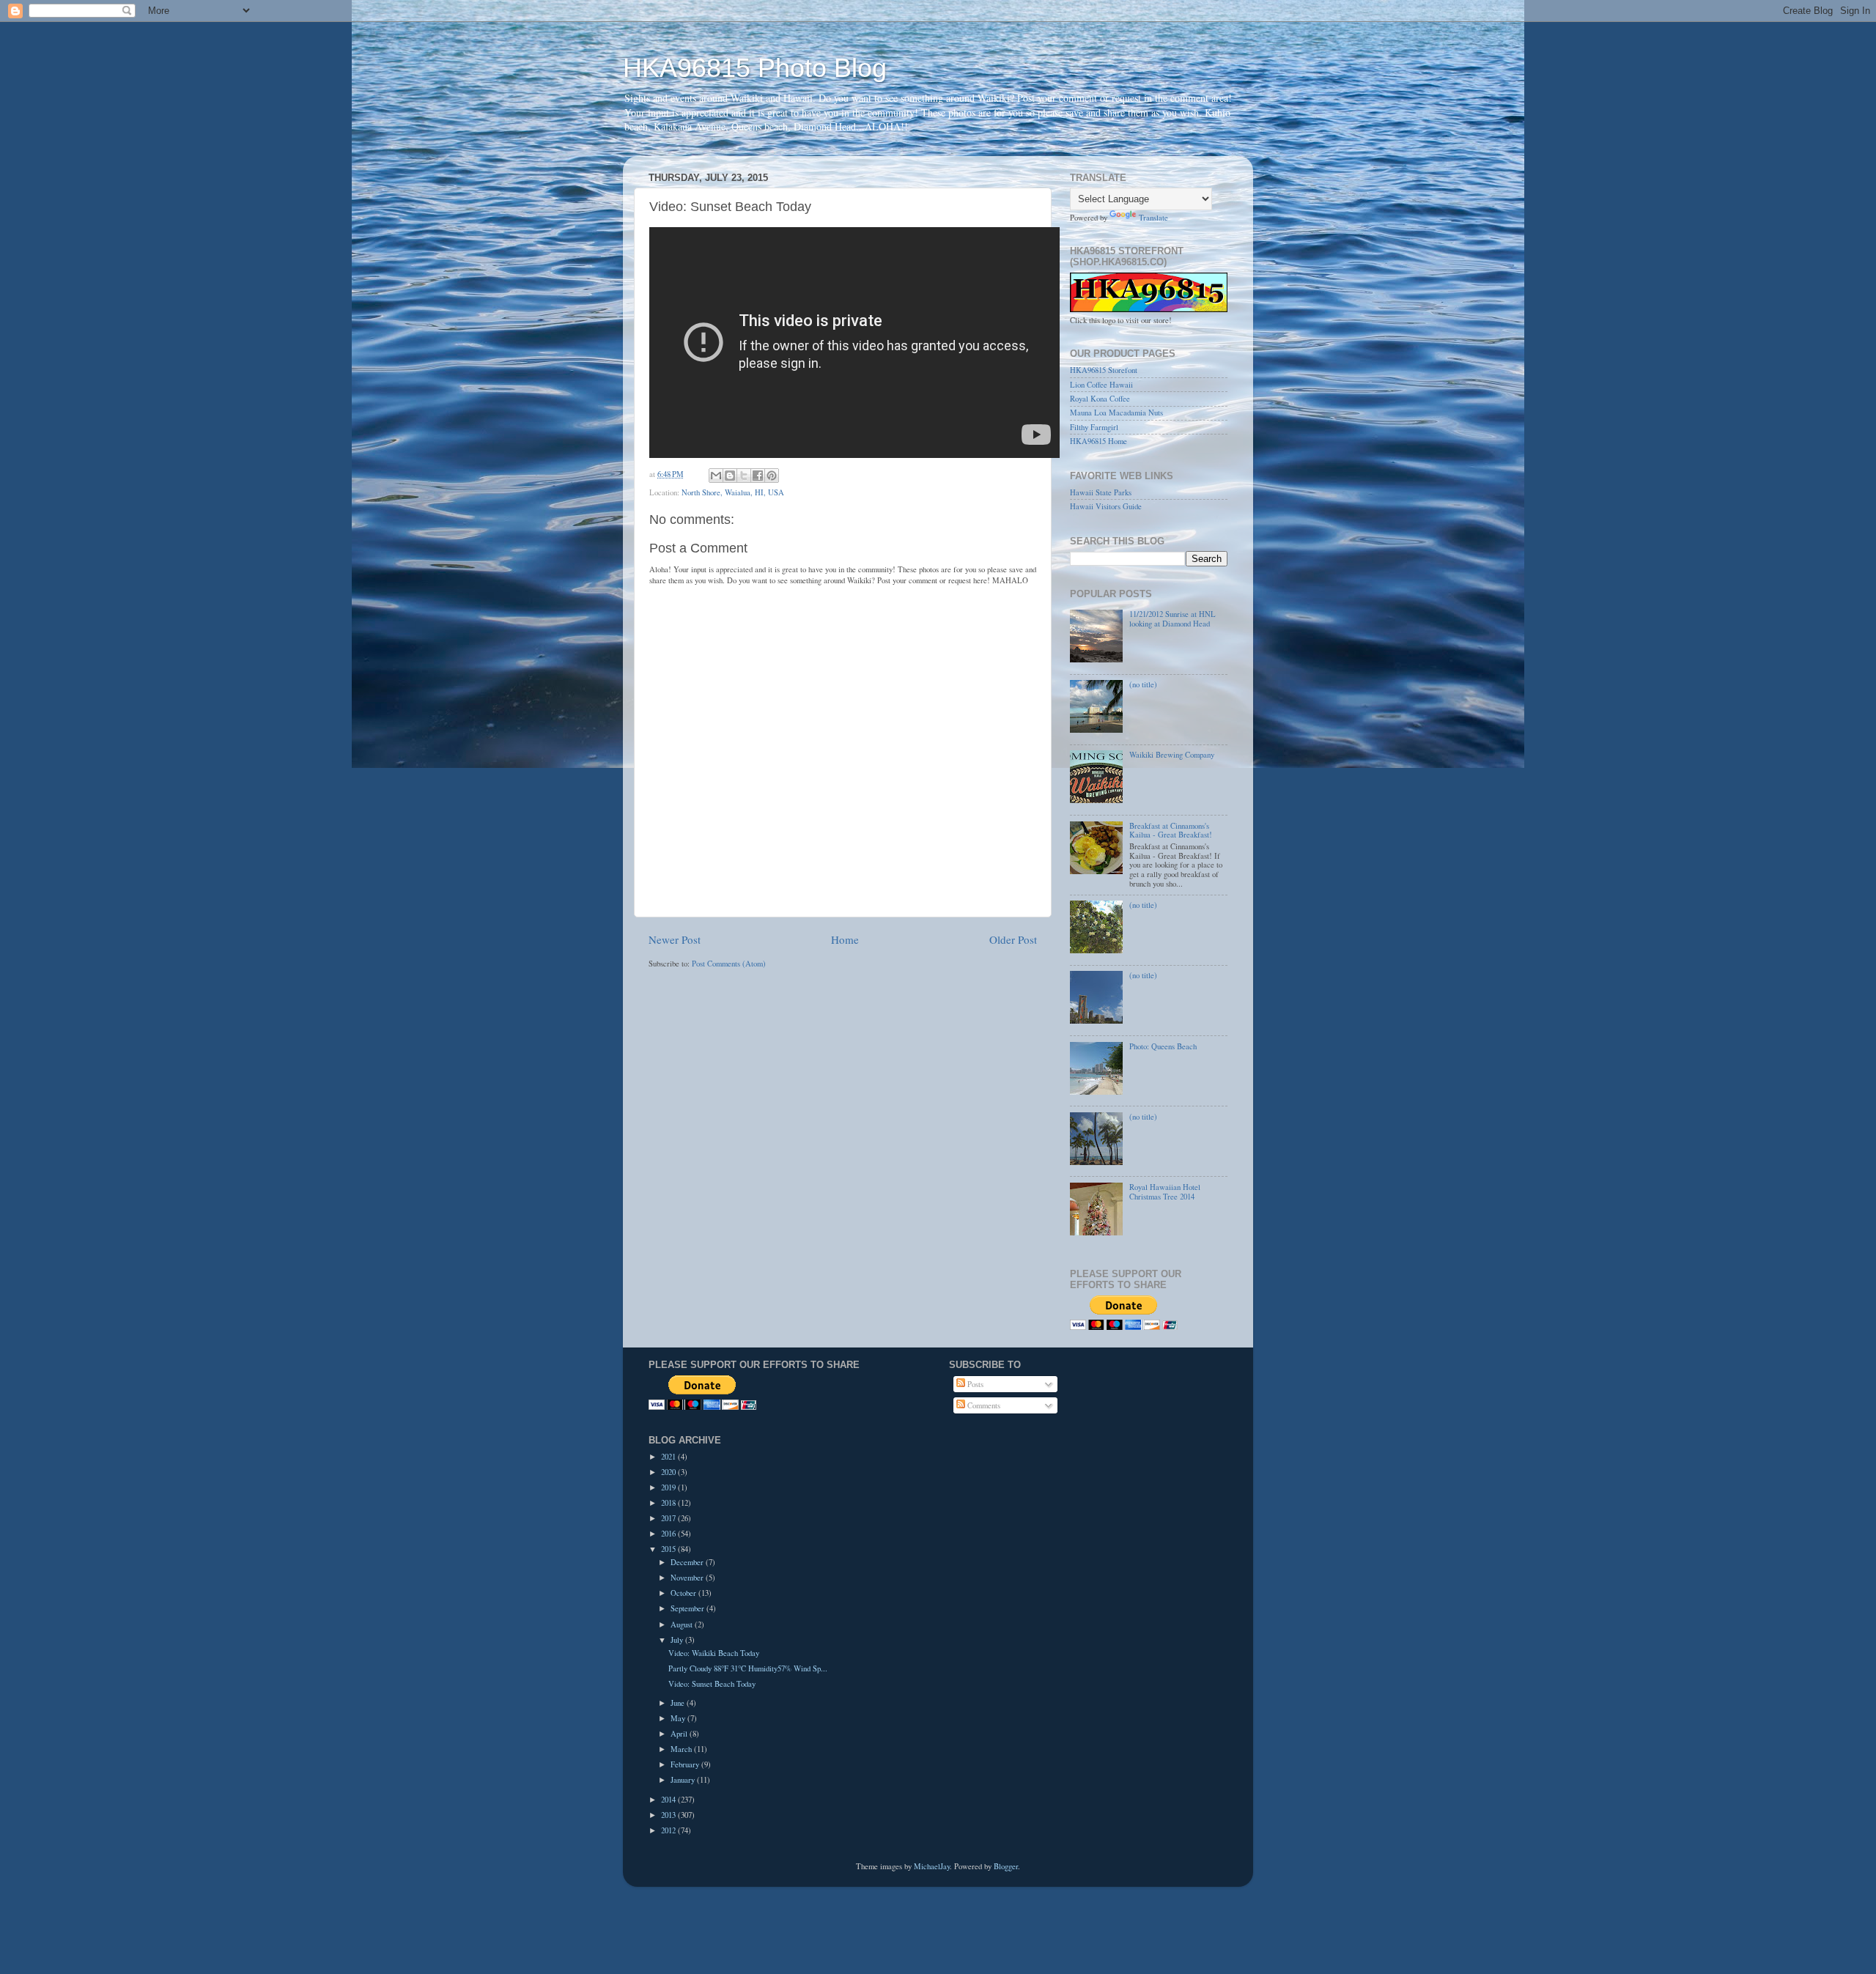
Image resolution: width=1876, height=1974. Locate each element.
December (688, 1562)
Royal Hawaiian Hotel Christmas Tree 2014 (1165, 1192)
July (678, 1640)
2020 (669, 1472)
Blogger (1006, 1866)
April (680, 1734)
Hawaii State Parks (1101, 492)
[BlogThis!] (730, 476)
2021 (669, 1457)
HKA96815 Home (1098, 441)
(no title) (1143, 684)
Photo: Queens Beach (1163, 1046)
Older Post (1013, 939)
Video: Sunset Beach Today (712, 1684)
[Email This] (716, 476)
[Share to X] (744, 476)
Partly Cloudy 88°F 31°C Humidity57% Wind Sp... (748, 1668)
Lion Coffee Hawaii (1101, 385)
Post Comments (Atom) (729, 964)
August (683, 1624)
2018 (669, 1503)
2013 (669, 1815)
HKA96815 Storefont (1104, 370)
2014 (669, 1800)
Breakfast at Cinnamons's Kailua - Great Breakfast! (1171, 831)
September (688, 1608)
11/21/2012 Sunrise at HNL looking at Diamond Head (1172, 619)
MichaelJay (932, 1866)
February (686, 1764)
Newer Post (675, 939)
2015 (669, 1549)
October (684, 1593)
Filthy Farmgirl (1094, 427)
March (682, 1749)
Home (845, 939)
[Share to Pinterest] (772, 476)
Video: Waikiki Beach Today (714, 1653)
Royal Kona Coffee (1100, 399)
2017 (669, 1518)
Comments (983, 1405)
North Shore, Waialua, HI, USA (733, 492)
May (679, 1718)
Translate (1153, 218)
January (684, 1780)
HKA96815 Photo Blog (755, 68)
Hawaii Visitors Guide (1106, 506)
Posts (974, 1384)
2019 (669, 1487)
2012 (669, 1830)
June (679, 1703)
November (688, 1578)
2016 (669, 1534)
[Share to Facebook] (758, 476)
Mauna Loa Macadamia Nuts (1116, 413)
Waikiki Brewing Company (1172, 755)
